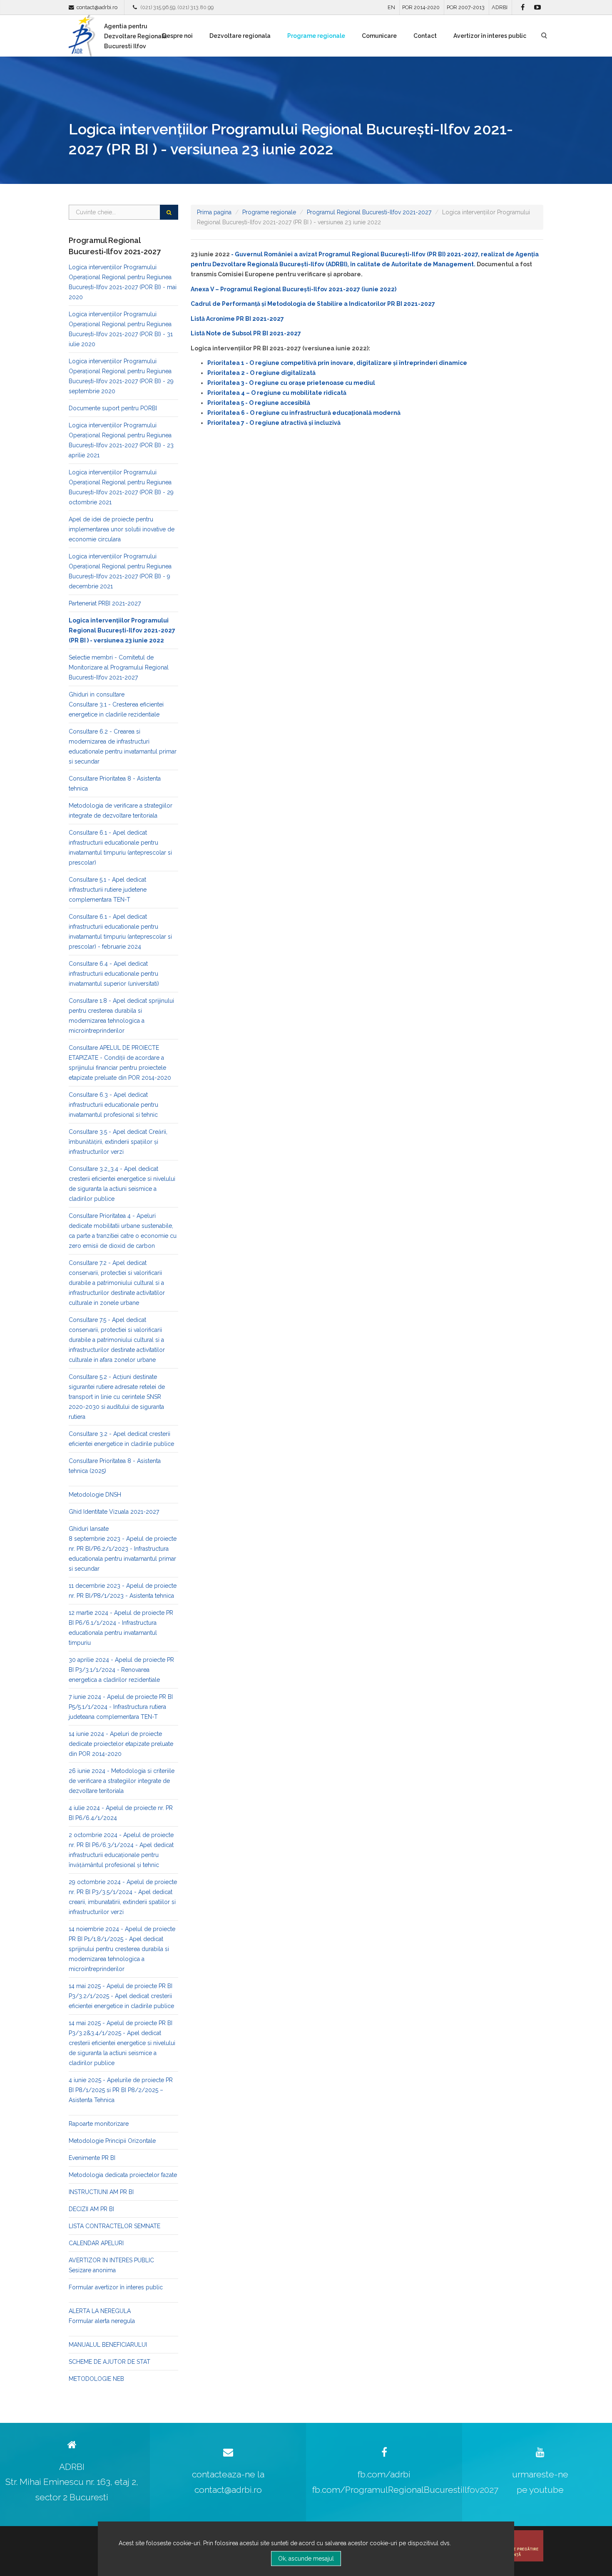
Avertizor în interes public (490, 36)
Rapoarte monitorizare (99, 2124)
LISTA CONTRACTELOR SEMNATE (114, 2226)
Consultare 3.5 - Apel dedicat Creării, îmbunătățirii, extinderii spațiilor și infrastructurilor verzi (118, 1142)
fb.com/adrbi (384, 2474)
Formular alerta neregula (102, 2321)
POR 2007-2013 (466, 7)
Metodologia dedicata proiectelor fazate (123, 2175)
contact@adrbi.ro (97, 7)
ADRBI (500, 7)
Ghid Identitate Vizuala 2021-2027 (114, 1512)
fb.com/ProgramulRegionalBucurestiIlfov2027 (405, 2490)
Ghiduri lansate (89, 1529)
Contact (425, 36)
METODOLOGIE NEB (96, 2379)
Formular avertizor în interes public (116, 2287)
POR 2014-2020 (421, 7)
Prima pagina (214, 212)
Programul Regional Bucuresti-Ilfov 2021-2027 (369, 212)
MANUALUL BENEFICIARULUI (108, 2345)
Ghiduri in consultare (97, 694)
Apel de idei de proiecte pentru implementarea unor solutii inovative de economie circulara (122, 529)
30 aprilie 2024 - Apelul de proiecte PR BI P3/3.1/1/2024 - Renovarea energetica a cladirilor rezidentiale (121, 1670)
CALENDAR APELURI (96, 2243)
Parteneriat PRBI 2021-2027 (105, 603)
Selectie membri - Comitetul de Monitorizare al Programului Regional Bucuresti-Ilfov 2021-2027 (119, 667)
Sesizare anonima (92, 2270)
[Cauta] (169, 212)
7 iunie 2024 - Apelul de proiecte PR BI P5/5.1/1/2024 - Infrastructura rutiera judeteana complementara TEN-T (121, 1707)
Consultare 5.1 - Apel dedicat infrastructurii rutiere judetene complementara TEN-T (108, 890)
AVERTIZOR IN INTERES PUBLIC (111, 2260)
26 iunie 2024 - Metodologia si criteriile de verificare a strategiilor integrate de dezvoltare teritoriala (122, 1781)
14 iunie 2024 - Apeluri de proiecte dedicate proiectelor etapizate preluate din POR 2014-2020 (121, 1744)
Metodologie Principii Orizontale (112, 2141)
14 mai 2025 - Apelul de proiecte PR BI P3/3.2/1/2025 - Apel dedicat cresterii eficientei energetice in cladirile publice (121, 1996)
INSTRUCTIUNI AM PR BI (101, 2192)
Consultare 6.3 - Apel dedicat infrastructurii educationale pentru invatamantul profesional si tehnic (113, 1105)
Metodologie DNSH (95, 1495)
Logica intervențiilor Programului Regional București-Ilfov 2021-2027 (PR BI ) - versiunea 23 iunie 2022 (122, 630)
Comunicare (379, 36)
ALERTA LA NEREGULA (100, 2311)
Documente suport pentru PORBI (113, 408)
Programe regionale (316, 36)
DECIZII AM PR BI (91, 2209)
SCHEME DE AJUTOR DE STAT (109, 2362)
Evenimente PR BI (92, 2158)
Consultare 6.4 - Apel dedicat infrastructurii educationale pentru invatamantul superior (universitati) (114, 974)
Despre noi (178, 36)
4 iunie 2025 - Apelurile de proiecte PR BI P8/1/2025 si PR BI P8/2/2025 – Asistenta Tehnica (121, 2090)
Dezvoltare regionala (240, 36)
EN (391, 7)
